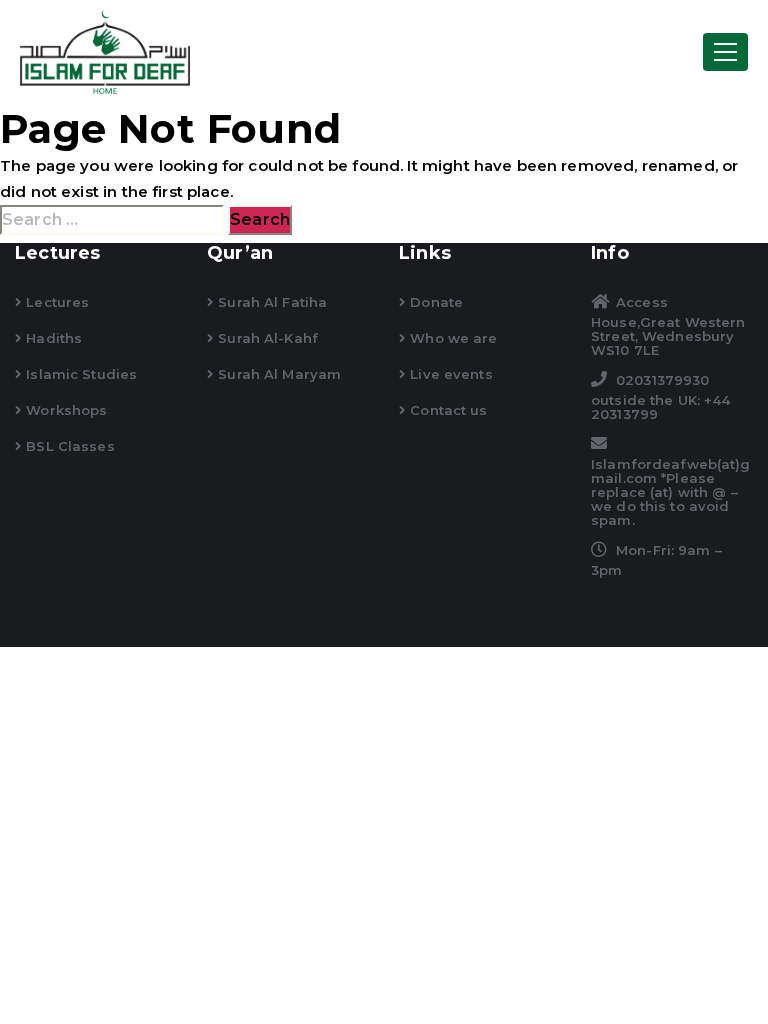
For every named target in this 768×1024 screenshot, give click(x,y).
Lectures (55, 302)
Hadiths (52, 338)
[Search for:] (112, 220)
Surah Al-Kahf (266, 338)
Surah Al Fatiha (270, 302)
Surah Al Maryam (277, 374)
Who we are (451, 338)
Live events (449, 374)
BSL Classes (68, 446)
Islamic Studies (79, 374)
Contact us (446, 410)
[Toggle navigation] (725, 52)
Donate (434, 302)
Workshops (64, 410)
